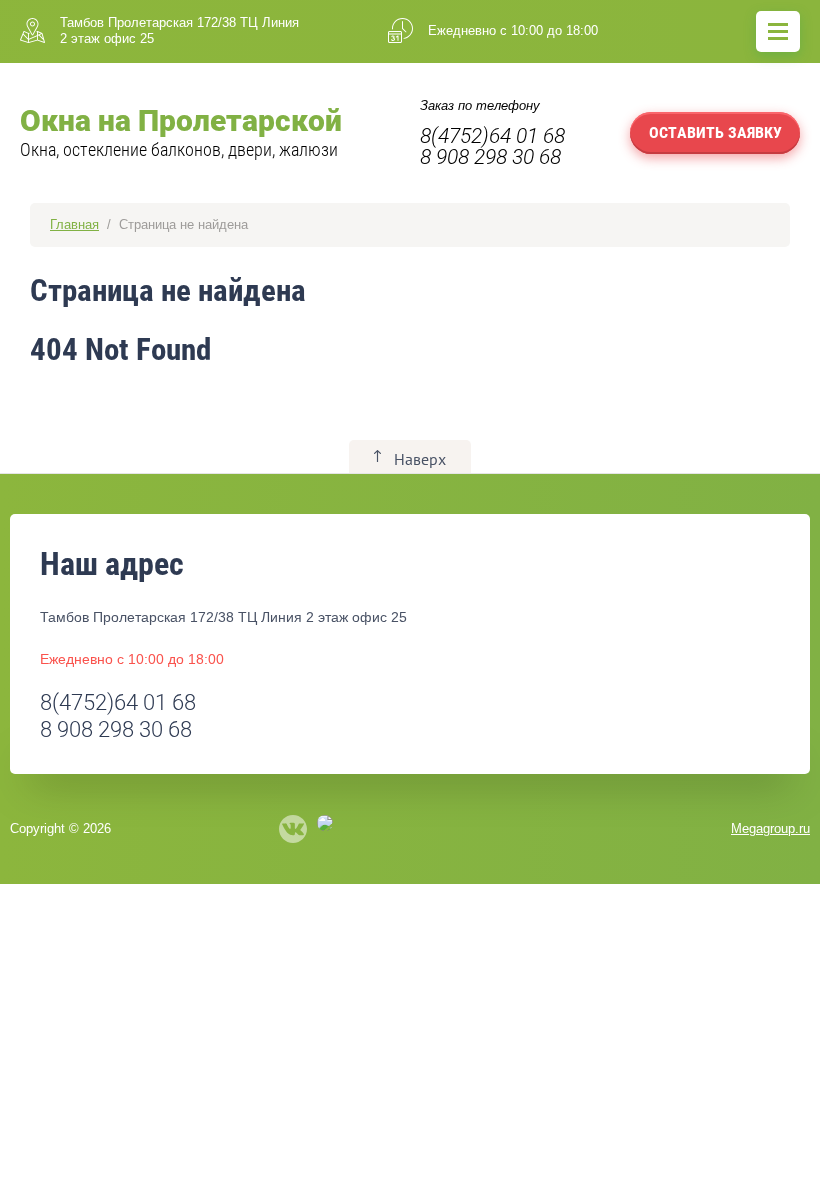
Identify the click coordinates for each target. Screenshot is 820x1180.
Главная (74, 224)
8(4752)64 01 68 (492, 136)
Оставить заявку (715, 132)
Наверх (420, 459)
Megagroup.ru (770, 828)
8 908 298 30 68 (490, 157)
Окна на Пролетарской (181, 120)
